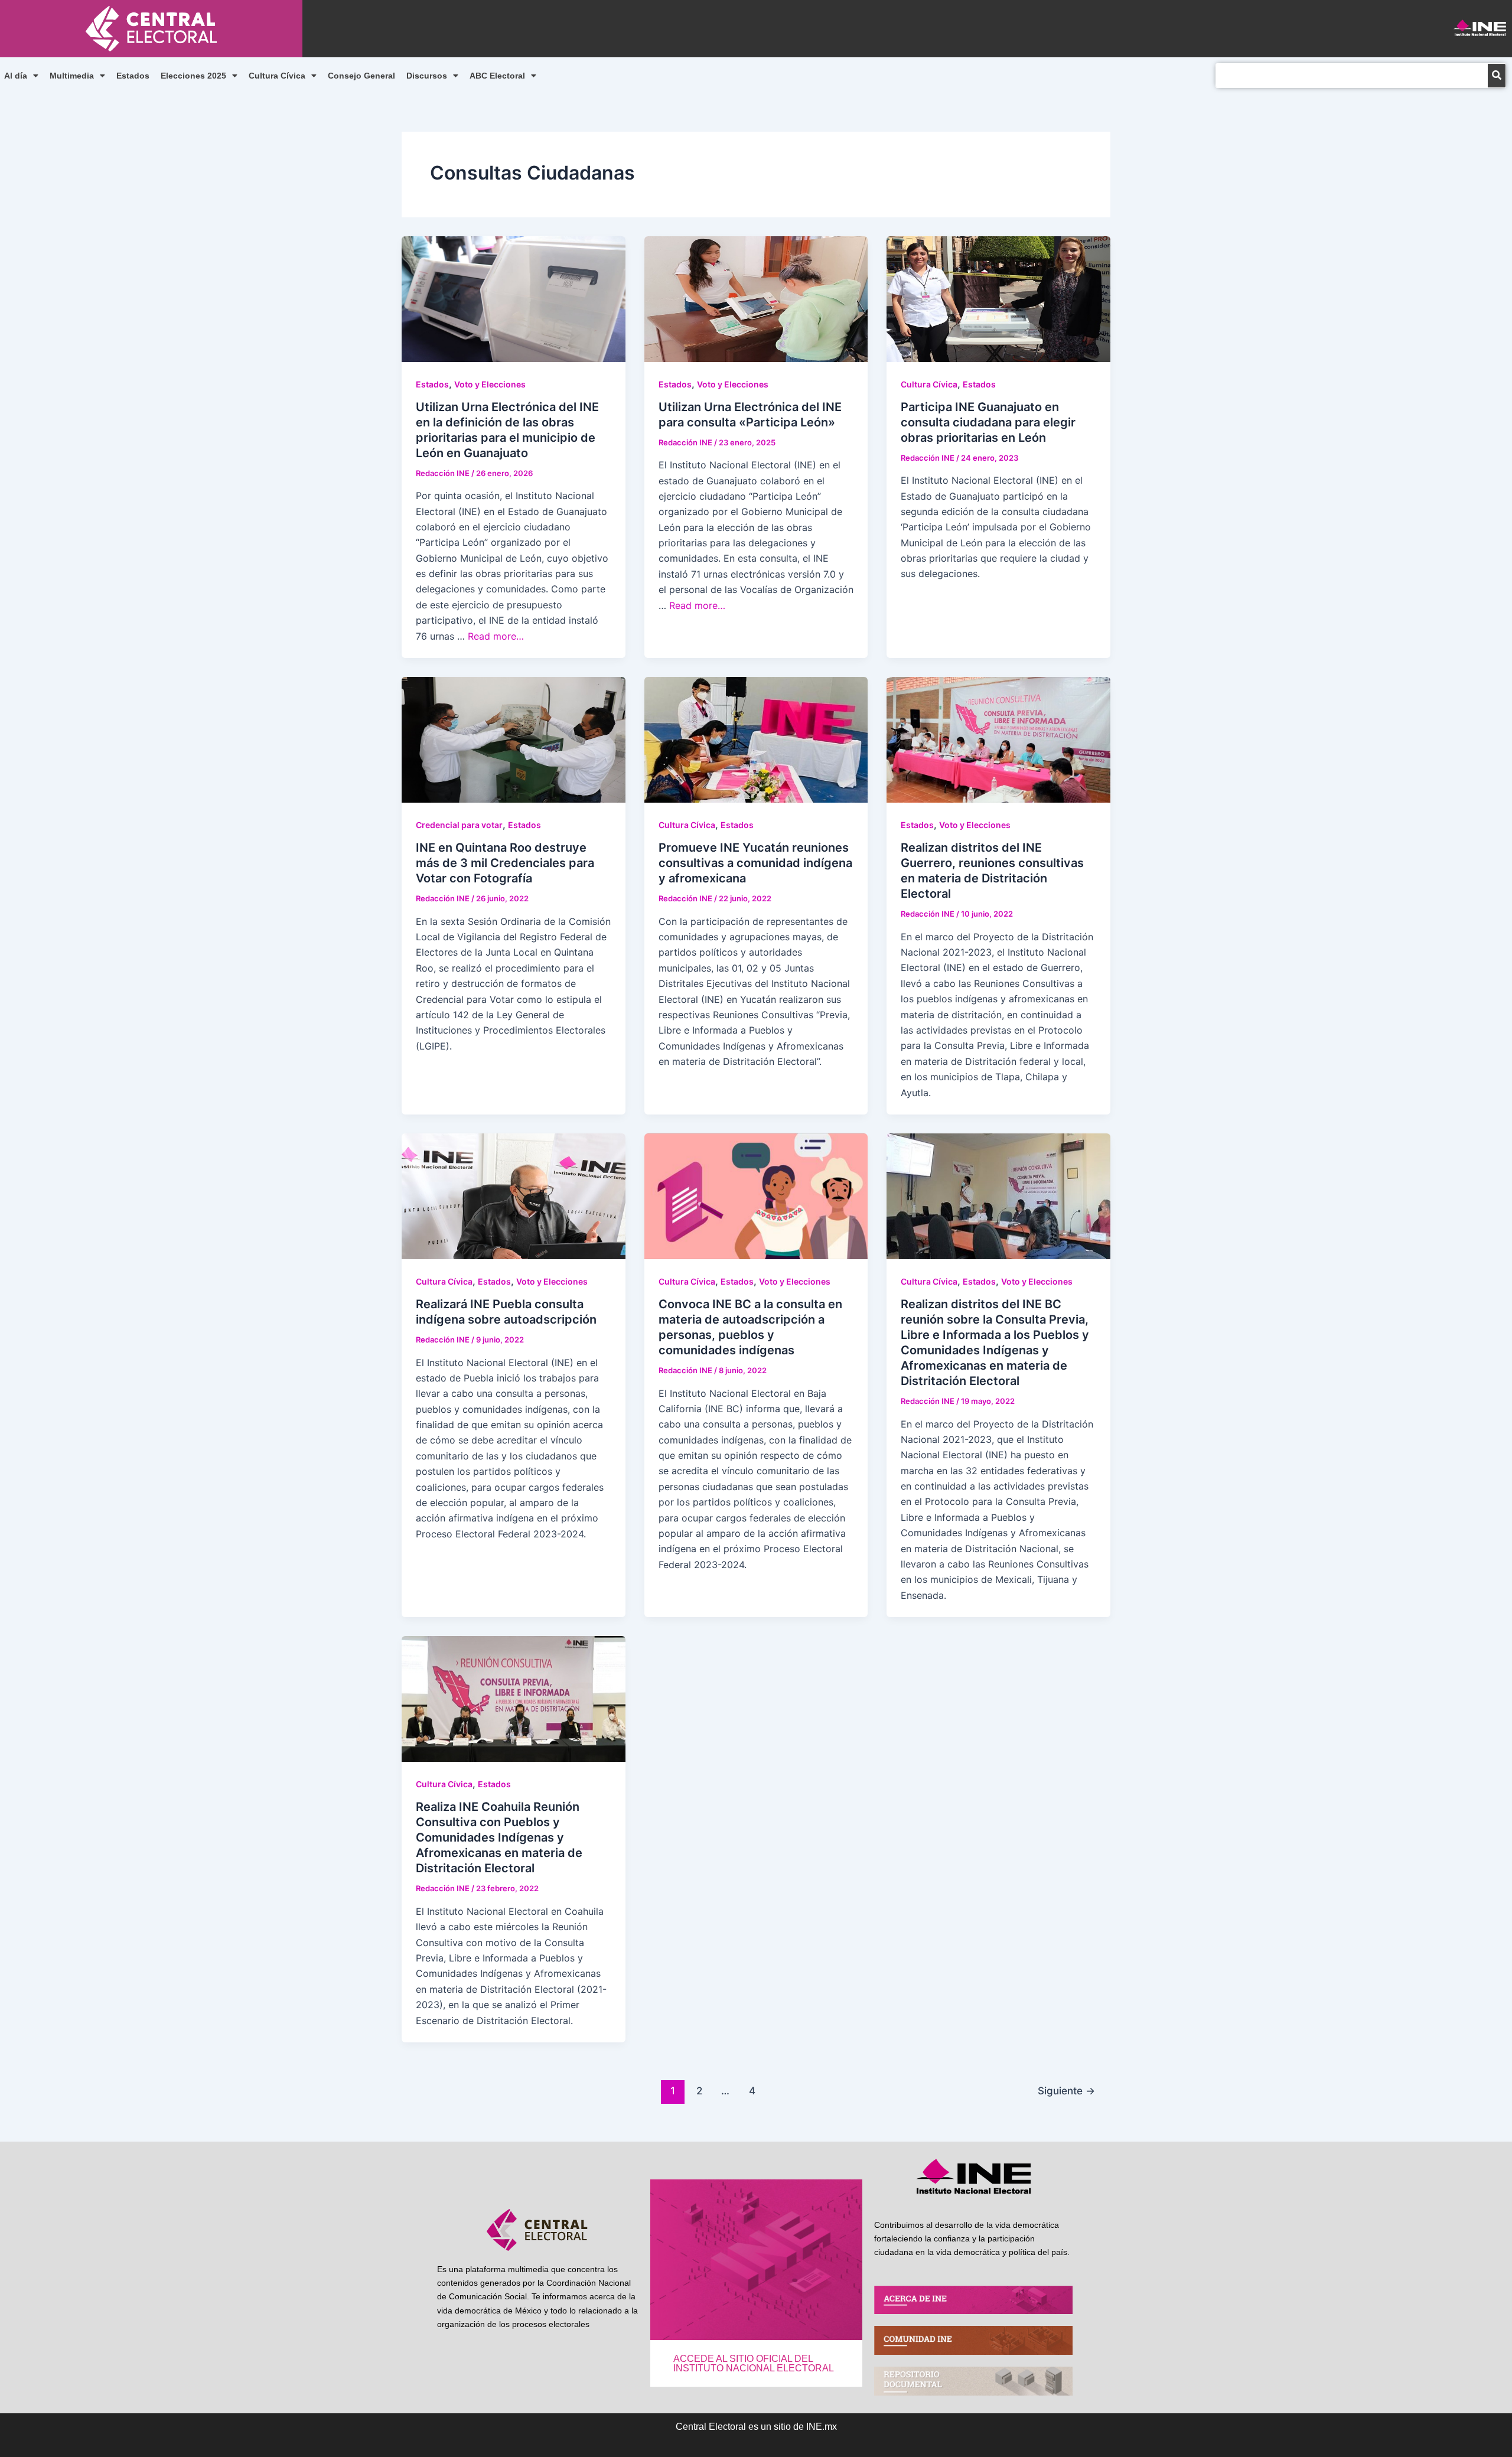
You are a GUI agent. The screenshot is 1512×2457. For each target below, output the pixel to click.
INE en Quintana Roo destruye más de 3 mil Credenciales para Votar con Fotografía (505, 863)
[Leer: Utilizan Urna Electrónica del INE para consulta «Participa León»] (756, 298)
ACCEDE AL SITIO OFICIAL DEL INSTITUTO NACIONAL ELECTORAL (754, 2363)
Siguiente (1066, 2091)
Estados (133, 76)
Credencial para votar (459, 825)
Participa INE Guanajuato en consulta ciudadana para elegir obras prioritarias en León (988, 422)
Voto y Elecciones (490, 384)
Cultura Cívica (277, 76)
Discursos (427, 76)
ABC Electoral (497, 76)
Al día (16, 76)
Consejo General (361, 76)
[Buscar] (1497, 76)
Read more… (496, 636)
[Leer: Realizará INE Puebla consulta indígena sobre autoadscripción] (514, 1195)
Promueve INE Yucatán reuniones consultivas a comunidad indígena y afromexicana (755, 863)
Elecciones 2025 (193, 76)
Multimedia (72, 76)
